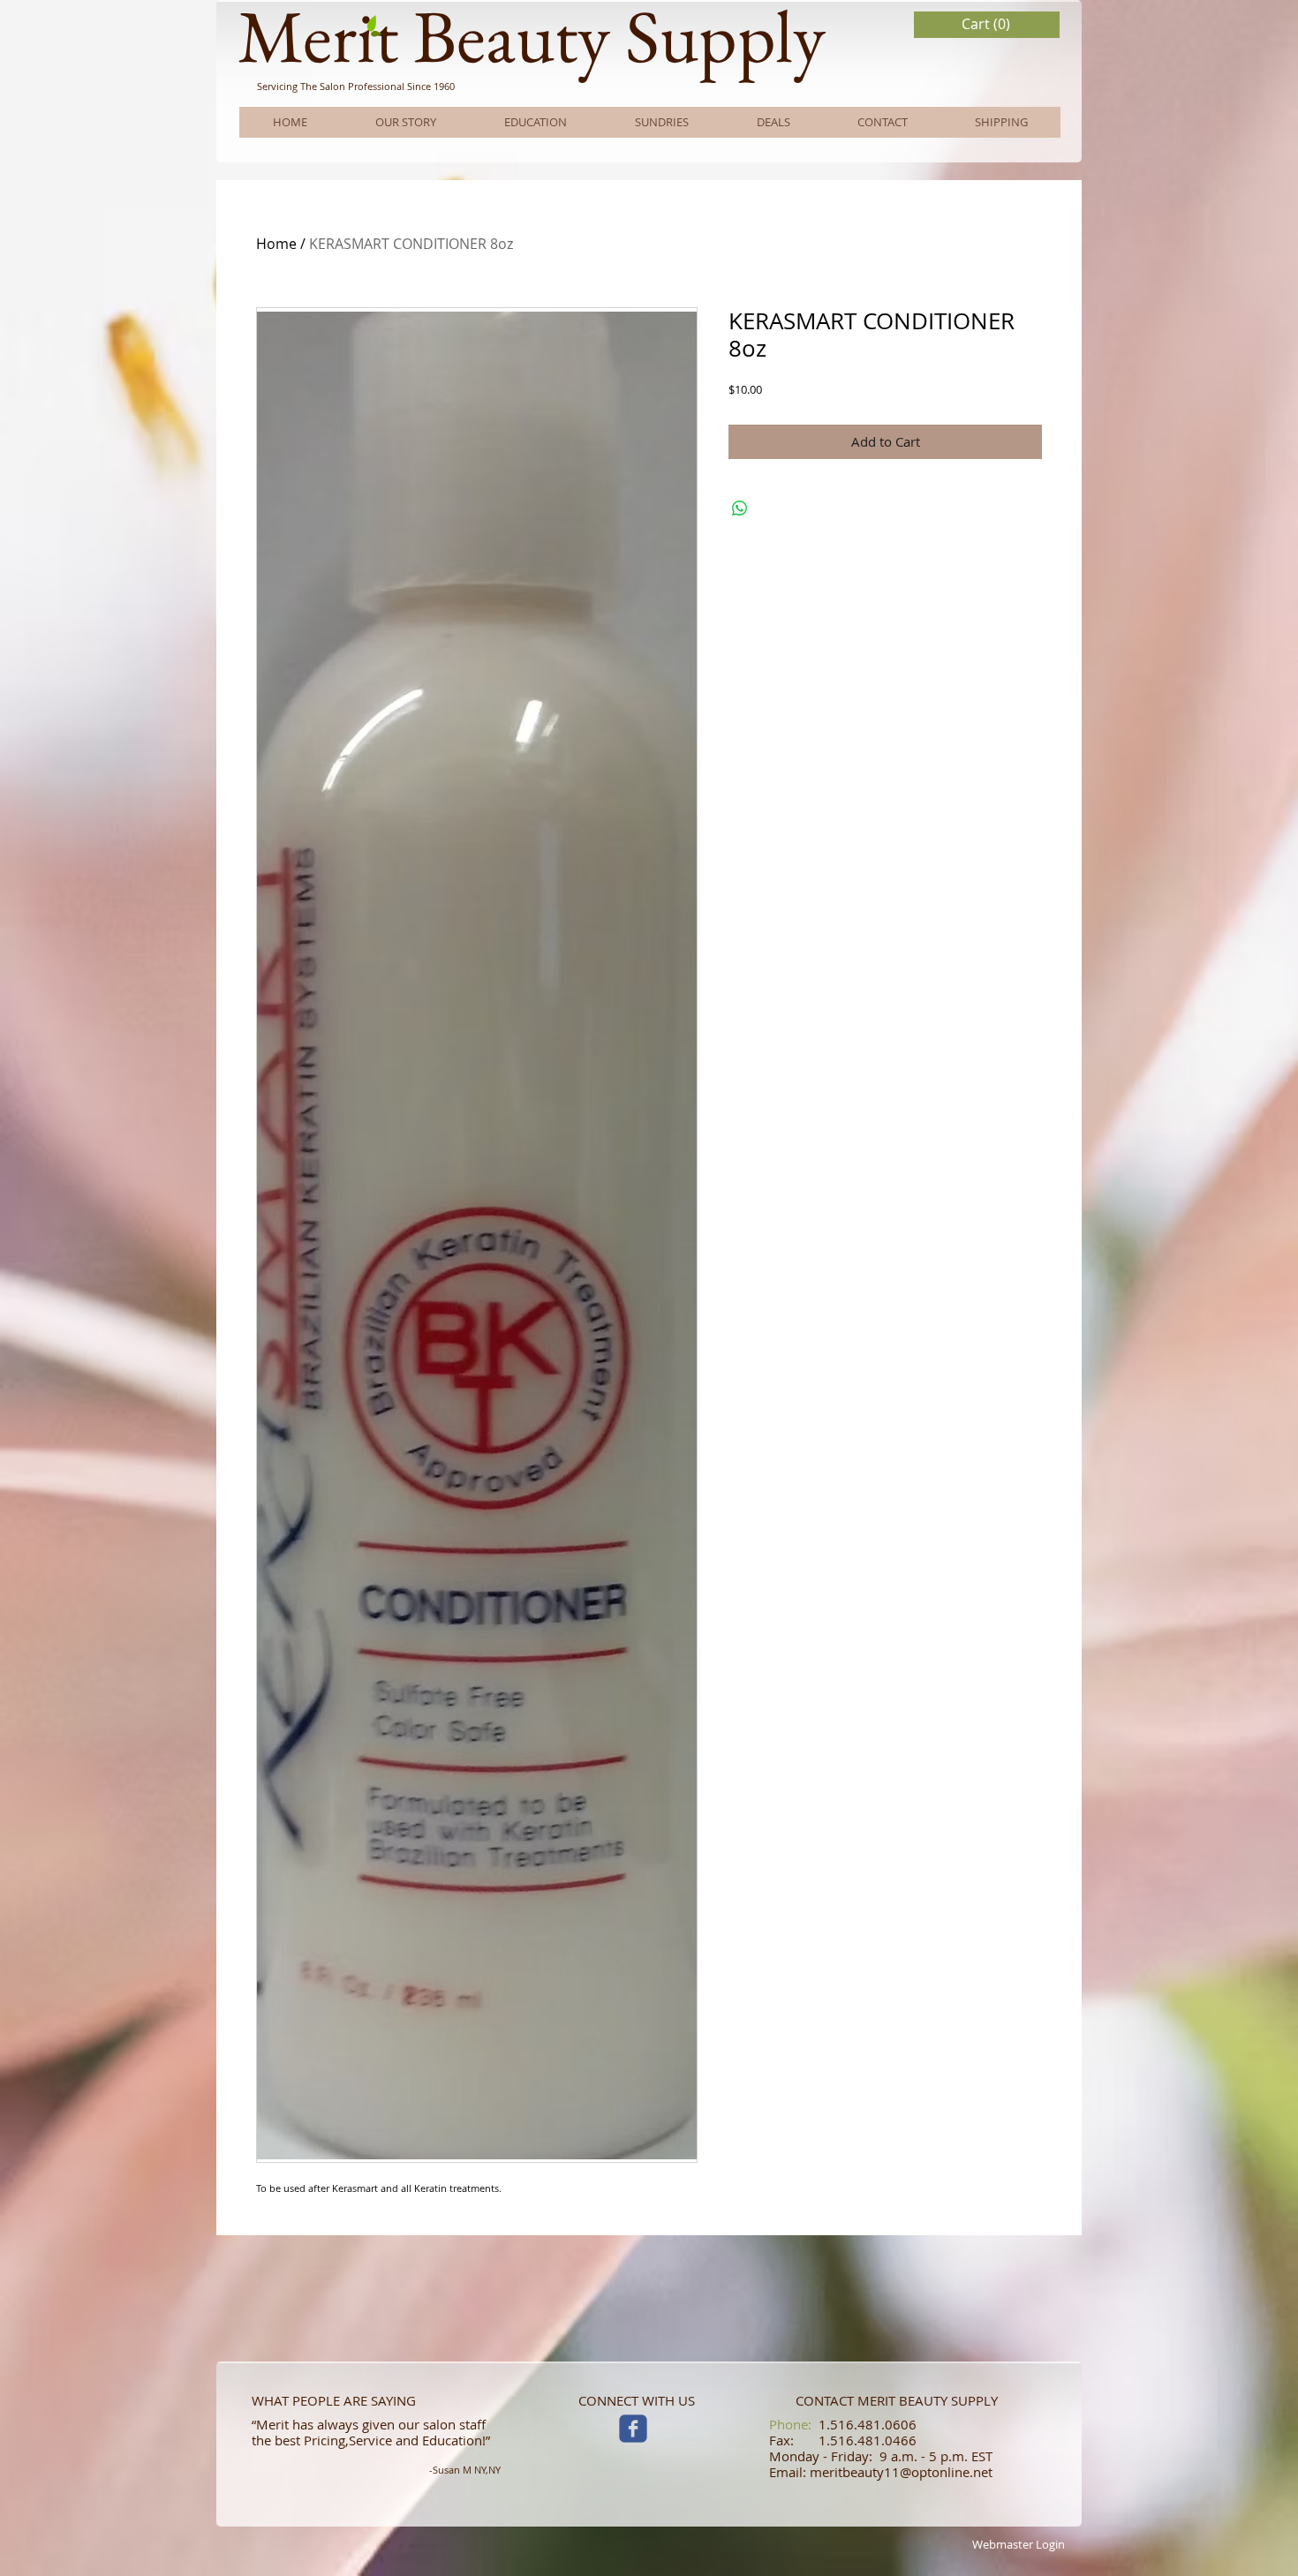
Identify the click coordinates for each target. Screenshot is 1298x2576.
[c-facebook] (633, 2429)
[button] (987, 24)
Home (276, 244)
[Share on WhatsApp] (740, 508)
